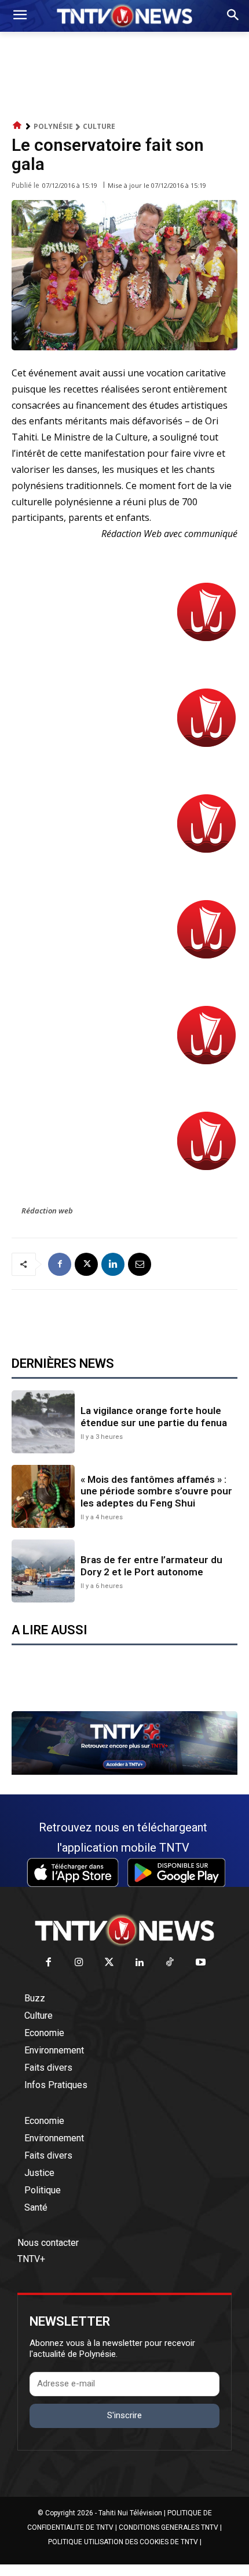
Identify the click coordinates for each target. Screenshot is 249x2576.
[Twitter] (110, 1963)
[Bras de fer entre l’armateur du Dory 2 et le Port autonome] (43, 1571)
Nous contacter (48, 2243)
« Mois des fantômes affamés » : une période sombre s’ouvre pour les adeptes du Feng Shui (156, 1491)
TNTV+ (31, 2259)
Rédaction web (47, 1211)
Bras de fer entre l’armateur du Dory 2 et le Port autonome (151, 1565)
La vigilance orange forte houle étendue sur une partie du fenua (154, 1416)
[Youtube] (201, 1963)
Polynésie (53, 126)
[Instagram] (79, 1963)
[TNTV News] (124, 1930)
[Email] (140, 1264)
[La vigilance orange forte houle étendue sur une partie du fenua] (43, 1422)
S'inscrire (124, 2415)
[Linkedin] (113, 1264)
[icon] (17, 126)
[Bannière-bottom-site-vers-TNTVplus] (124, 1772)
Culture (99, 126)
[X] (86, 1264)
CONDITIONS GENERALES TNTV (169, 2527)
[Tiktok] (171, 1963)
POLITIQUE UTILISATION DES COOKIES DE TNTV (123, 2542)
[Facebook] (60, 1264)
